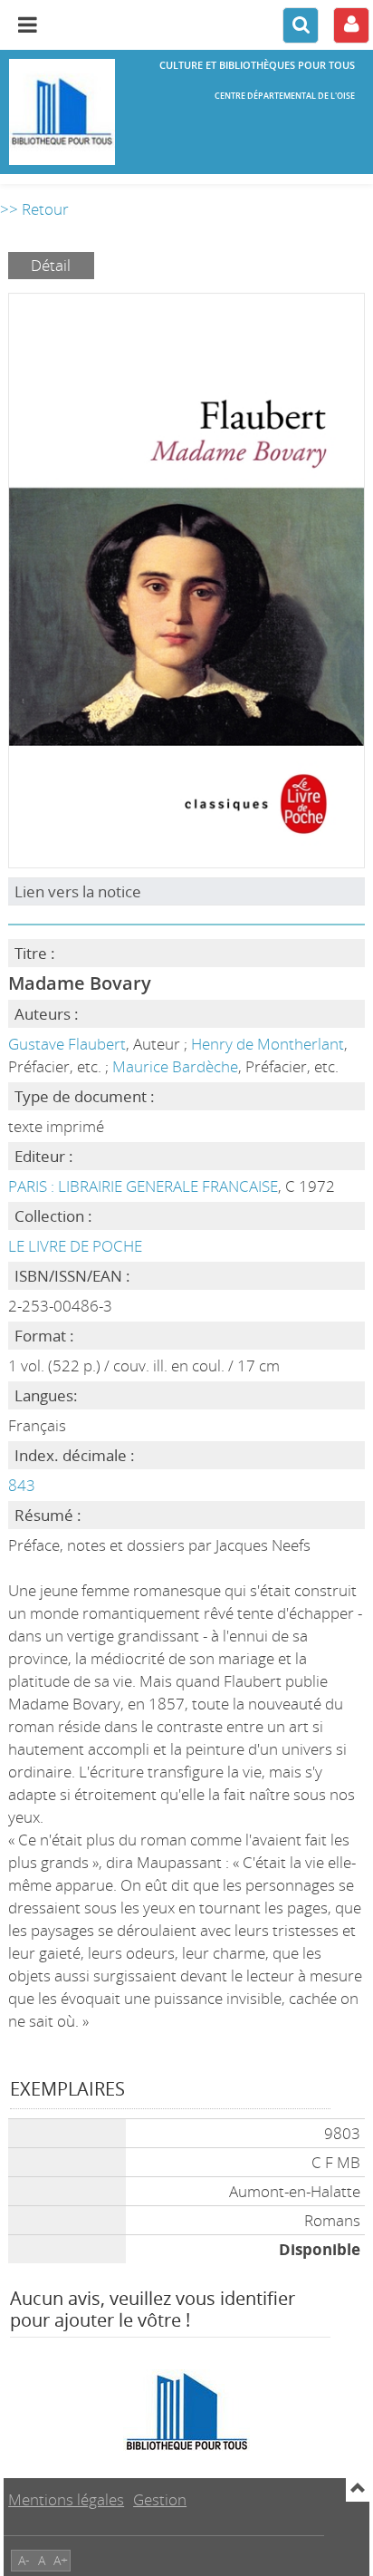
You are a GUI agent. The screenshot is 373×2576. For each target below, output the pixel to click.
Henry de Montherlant (268, 1044)
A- (24, 2560)
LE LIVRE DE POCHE (75, 1246)
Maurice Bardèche (175, 1066)
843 (22, 1485)
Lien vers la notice (78, 891)
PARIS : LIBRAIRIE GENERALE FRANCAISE (143, 1186)
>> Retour (34, 209)
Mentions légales (66, 2499)
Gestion (160, 2499)
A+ (61, 2560)
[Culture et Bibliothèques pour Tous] (62, 112)
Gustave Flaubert (67, 1044)
